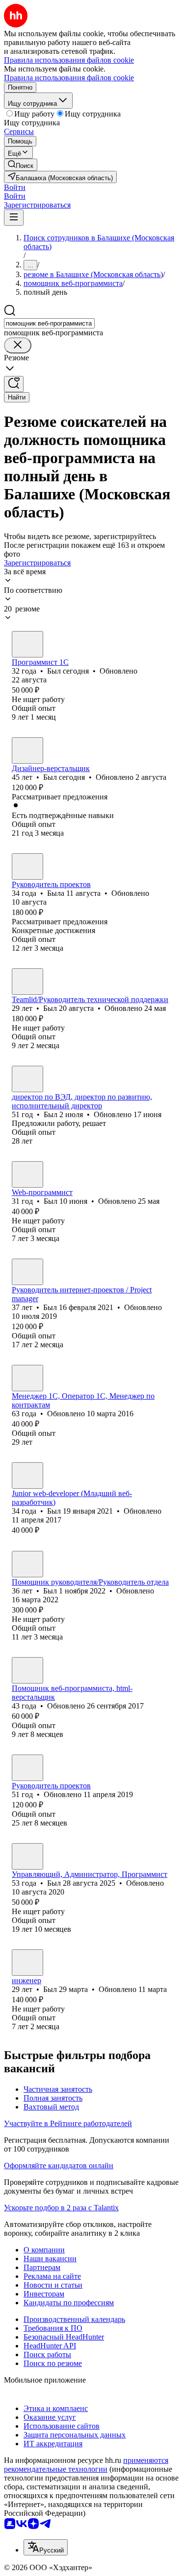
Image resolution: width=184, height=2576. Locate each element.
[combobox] (49, 323)
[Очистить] (18, 345)
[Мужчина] (27, 644)
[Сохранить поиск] (14, 384)
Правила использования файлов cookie (69, 78)
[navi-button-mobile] (14, 218)
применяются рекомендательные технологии (86, 2465)
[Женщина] (27, 866)
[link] (21, 165)
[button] (15, 187)
